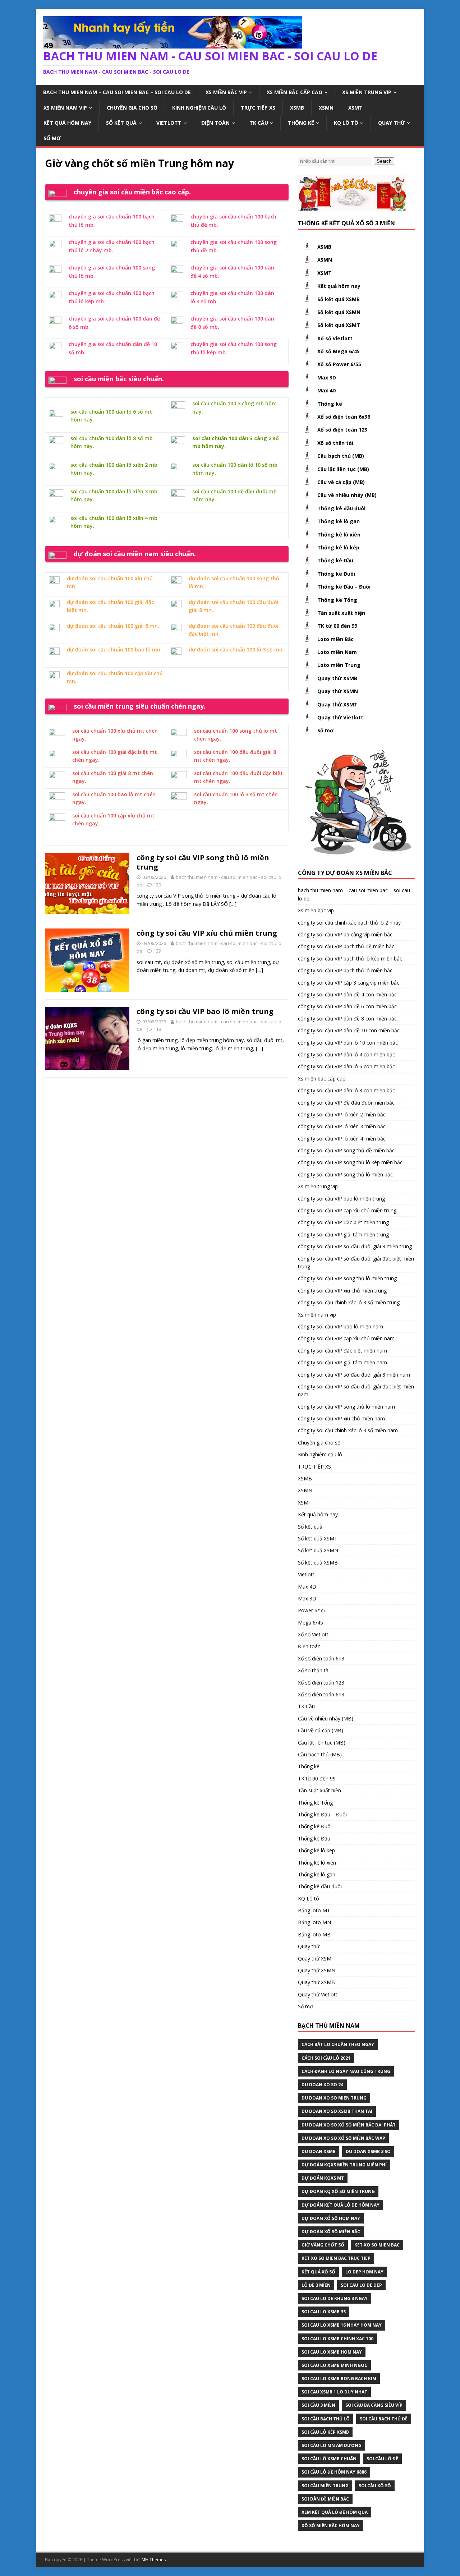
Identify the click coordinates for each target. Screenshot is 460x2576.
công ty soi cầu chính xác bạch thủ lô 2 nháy (349, 923)
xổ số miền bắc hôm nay (331, 2526)
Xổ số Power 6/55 (339, 364)
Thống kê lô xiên (339, 534)
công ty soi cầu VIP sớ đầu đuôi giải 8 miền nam (354, 1375)
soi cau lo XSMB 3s (324, 2312)
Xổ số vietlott (335, 338)
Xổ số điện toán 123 (342, 430)
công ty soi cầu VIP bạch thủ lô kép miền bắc (350, 958)
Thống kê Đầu (335, 560)
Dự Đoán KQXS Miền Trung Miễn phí (344, 2165)
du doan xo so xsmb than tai (337, 2111)
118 (157, 1029)
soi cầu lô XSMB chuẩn (329, 2459)
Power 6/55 (311, 1610)
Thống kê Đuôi (336, 574)
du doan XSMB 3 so (368, 2151)
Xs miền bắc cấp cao (295, 92)
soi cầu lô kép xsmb (325, 2432)
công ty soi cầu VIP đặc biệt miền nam (342, 1351)
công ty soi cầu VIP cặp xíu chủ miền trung (347, 1210)
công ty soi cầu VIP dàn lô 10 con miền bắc (348, 1043)
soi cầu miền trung (325, 2486)
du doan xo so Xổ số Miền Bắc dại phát (349, 2125)
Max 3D (327, 377)
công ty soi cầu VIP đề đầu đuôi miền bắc (346, 1103)
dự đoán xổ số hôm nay (331, 2218)
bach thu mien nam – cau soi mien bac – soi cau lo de (117, 92)
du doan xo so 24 (322, 2085)
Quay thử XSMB (337, 678)
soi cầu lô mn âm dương (332, 2445)
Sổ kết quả (121, 123)
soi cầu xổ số (375, 2486)
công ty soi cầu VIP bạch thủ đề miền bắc (346, 946)
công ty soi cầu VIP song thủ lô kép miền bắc (350, 1162)
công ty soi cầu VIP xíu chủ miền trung (207, 933)
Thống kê (301, 123)
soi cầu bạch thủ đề (384, 2419)
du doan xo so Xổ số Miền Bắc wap (343, 2138)
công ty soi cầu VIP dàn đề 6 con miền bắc (347, 1006)
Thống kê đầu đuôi (341, 508)
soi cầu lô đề (382, 2459)
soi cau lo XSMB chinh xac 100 (337, 2339)
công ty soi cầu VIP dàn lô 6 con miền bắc (346, 1066)
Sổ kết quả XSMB (339, 299)
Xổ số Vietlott (313, 1634)
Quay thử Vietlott (340, 717)
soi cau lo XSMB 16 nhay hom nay (342, 2325)
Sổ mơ (52, 138)
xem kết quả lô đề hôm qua (335, 2512)
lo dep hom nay (364, 2272)
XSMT (355, 108)
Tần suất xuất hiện (341, 613)
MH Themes (154, 2560)
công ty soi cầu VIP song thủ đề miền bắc (346, 1150)
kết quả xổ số (318, 2272)
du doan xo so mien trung (334, 2098)
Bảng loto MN (314, 1922)
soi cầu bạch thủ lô (326, 2419)
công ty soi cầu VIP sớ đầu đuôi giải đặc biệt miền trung (356, 1262)
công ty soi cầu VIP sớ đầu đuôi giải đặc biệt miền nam (356, 1390)
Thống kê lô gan (339, 521)
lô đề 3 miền (316, 2285)
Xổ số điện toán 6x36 (344, 417)
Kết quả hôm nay (67, 123)
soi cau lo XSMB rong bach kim (339, 2379)
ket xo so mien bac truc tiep (336, 2258)
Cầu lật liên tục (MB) (343, 469)
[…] (233, 904)
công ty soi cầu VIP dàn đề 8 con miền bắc (347, 1019)
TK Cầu (259, 123)
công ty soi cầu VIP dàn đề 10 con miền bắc (349, 1030)
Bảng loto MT (314, 1910)
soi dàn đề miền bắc (325, 2499)
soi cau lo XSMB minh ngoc (334, 2365)
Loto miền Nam (337, 652)
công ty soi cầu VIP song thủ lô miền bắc (345, 1174)
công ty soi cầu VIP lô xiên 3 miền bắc (342, 1126)
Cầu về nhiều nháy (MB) (347, 495)
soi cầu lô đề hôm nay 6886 (334, 2472)
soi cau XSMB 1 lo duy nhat (334, 2392)
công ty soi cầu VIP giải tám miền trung (343, 1234)
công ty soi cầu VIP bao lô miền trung (205, 1011)
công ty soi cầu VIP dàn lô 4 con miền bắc (346, 1054)
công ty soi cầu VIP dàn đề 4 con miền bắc (347, 994)
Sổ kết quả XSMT (339, 325)
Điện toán (215, 123)
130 (157, 885)
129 (157, 951)
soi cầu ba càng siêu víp (374, 2405)
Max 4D (327, 390)
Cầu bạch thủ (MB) (341, 456)
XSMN (326, 108)
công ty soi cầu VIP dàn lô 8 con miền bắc (346, 1090)
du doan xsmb (319, 2151)
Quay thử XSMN (338, 691)
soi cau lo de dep (361, 2285)
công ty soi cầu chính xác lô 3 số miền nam (348, 1430)
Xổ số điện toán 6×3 (321, 1658)
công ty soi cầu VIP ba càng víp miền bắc (345, 934)
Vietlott (169, 123)
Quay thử (392, 123)
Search (384, 161)
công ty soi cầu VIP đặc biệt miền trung (343, 1222)
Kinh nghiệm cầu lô (199, 108)
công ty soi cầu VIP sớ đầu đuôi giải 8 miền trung (355, 1246)
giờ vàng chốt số (323, 2245)
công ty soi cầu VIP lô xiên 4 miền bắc (342, 1139)
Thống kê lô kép (338, 547)
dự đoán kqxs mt (323, 2178)
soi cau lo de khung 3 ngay (335, 2298)
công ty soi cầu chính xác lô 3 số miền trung (349, 1302)
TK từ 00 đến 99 (337, 626)
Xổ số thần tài (335, 443)
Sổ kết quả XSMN (339, 312)
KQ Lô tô (346, 123)
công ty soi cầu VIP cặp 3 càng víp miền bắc (349, 983)
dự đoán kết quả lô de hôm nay (341, 2205)
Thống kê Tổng (337, 600)
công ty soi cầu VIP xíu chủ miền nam (341, 1418)
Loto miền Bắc (335, 639)
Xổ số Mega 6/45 (339, 351)
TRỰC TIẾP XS (258, 108)
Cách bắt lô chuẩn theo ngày (338, 2044)
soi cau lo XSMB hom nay (332, 2352)
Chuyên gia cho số (132, 108)
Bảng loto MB (314, 1934)
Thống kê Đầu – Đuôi (344, 587)
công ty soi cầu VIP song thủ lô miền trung (203, 862)
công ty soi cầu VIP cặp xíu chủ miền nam (346, 1338)
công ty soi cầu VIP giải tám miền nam (342, 1362)
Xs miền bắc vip (226, 92)
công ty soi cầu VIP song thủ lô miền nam (346, 1407)
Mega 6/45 (310, 1623)
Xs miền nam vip (65, 108)
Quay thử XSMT (337, 704)
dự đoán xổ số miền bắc (331, 2232)
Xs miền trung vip (367, 92)
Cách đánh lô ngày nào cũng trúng (346, 2071)
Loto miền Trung (339, 665)
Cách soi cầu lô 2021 (326, 2058)
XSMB (297, 108)
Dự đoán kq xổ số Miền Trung (338, 2191)
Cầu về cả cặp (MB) (341, 482)
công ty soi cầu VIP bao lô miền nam (341, 1326)
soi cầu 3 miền (318, 2405)
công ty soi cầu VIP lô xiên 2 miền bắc (342, 1114)
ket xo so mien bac (377, 2245)
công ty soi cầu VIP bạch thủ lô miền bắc (345, 970)
